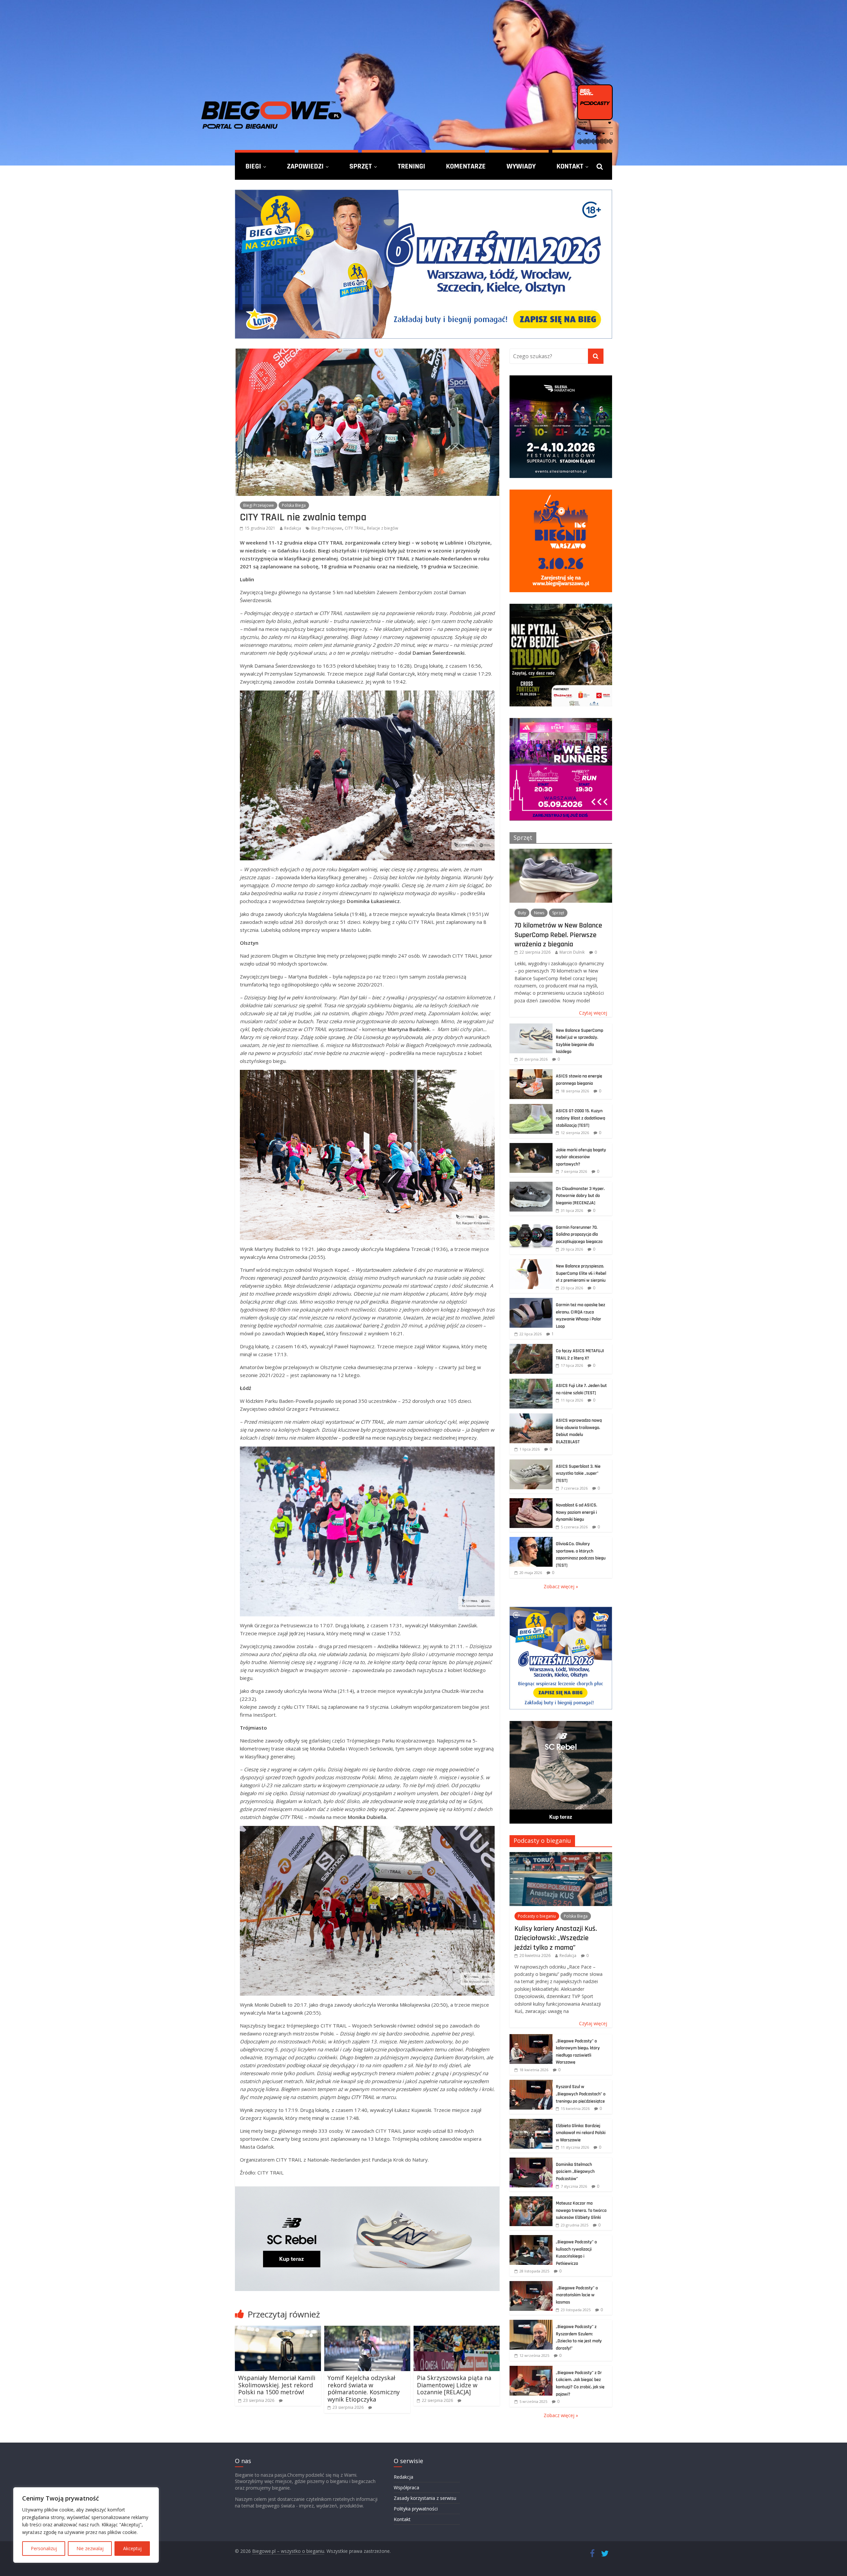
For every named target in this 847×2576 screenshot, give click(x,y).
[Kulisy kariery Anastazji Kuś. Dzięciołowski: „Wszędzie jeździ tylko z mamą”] (561, 1856)
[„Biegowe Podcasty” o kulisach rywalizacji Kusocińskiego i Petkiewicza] (531, 2239)
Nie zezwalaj (90, 2548)
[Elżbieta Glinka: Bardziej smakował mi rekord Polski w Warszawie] (531, 2122)
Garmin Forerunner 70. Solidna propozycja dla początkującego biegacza (579, 1235)
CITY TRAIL (355, 528)
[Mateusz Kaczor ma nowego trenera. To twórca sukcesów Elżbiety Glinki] (531, 2200)
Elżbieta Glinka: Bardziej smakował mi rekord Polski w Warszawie (581, 2133)
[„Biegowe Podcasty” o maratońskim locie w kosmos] (531, 2285)
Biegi (253, 166)
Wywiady (521, 166)
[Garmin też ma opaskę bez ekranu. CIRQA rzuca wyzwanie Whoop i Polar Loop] (531, 1301)
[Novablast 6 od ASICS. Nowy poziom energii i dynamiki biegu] (531, 1502)
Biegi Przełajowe (259, 505)
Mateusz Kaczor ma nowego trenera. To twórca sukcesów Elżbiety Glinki (581, 2210)
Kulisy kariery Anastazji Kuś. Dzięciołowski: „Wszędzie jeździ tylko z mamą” (556, 1938)
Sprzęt (361, 166)
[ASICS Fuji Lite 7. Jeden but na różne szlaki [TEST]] (531, 1382)
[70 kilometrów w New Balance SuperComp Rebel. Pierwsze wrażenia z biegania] (561, 852)
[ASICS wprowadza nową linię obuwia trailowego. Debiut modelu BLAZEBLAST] (531, 1417)
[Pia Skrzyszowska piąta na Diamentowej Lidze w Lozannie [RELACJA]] (457, 2330)
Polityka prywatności (416, 2509)
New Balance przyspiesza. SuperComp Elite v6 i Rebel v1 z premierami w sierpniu (581, 1273)
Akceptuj (132, 2548)
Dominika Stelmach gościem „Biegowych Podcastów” (575, 2172)
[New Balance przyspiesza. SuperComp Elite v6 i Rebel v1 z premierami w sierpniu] (531, 1263)
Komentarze (466, 166)
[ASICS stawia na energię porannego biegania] (531, 1073)
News (539, 913)
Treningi (411, 166)
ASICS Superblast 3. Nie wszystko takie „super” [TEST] (578, 1474)
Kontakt (570, 166)
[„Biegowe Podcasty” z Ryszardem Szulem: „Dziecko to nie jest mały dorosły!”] (531, 2323)
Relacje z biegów (382, 528)
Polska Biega (294, 505)
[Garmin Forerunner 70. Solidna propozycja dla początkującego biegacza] (531, 1224)
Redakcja (293, 528)
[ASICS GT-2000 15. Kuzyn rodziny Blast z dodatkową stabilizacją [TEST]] (531, 1107)
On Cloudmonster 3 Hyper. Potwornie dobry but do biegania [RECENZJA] (580, 1196)
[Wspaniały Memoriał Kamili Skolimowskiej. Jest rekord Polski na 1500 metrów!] (278, 2330)
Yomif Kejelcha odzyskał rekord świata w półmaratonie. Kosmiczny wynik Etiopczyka (364, 2388)
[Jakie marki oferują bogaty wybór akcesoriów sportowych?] (531, 1146)
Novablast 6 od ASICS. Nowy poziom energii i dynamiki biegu (577, 1512)
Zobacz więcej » (561, 1586)
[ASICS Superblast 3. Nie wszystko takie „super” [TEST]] (531, 1463)
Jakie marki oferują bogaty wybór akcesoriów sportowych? (581, 1157)
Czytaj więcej (593, 1013)
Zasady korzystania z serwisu (425, 2498)
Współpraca (406, 2487)
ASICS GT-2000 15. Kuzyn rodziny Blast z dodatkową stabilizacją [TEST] (580, 1118)
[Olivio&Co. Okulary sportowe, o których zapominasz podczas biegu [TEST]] (531, 1540)
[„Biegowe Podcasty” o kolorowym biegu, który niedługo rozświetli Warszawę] (531, 2038)
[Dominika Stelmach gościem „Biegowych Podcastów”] (531, 2161)
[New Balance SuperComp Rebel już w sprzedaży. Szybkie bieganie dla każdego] (531, 1027)
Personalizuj (44, 2548)
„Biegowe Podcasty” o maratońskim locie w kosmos (577, 2295)
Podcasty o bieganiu (542, 1840)
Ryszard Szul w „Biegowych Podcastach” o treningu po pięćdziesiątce (581, 2094)
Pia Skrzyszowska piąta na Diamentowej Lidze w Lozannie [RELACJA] (454, 2385)
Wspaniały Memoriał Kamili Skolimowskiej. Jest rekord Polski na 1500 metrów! (277, 2385)
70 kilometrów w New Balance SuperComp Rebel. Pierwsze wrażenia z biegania (558, 935)
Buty (522, 913)
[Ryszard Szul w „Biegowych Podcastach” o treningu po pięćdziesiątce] (531, 2083)
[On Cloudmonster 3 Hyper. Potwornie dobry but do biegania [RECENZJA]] (531, 1185)
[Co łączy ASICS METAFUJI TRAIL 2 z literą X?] (531, 1347)
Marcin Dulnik (572, 952)
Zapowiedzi (305, 166)
